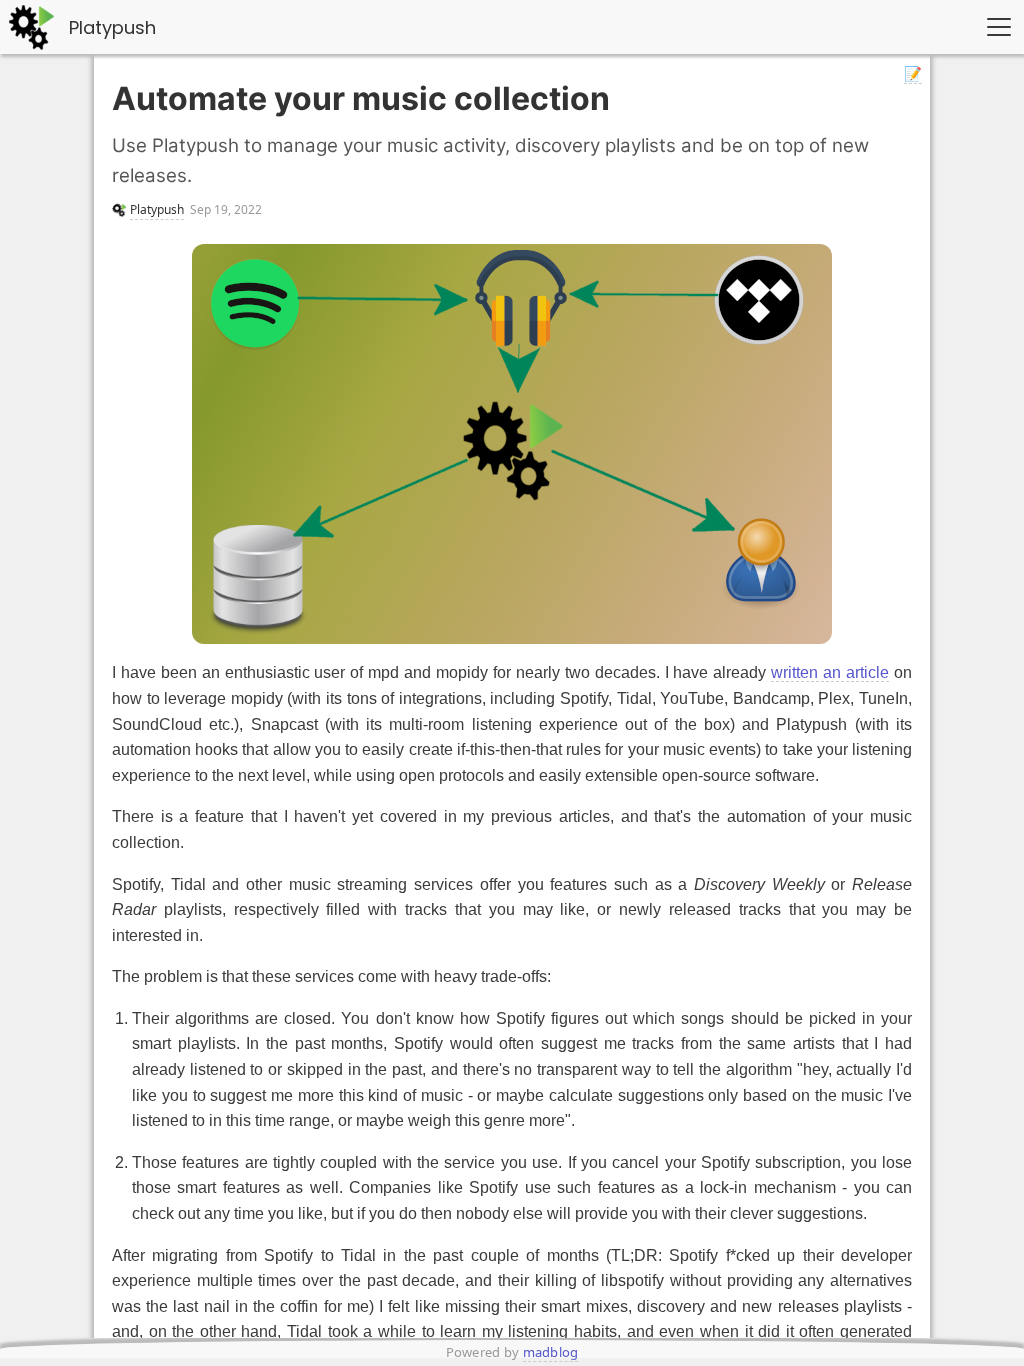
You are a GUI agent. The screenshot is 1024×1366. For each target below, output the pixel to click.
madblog (551, 1352)
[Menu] (999, 27)
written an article (830, 672)
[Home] (36, 27)
